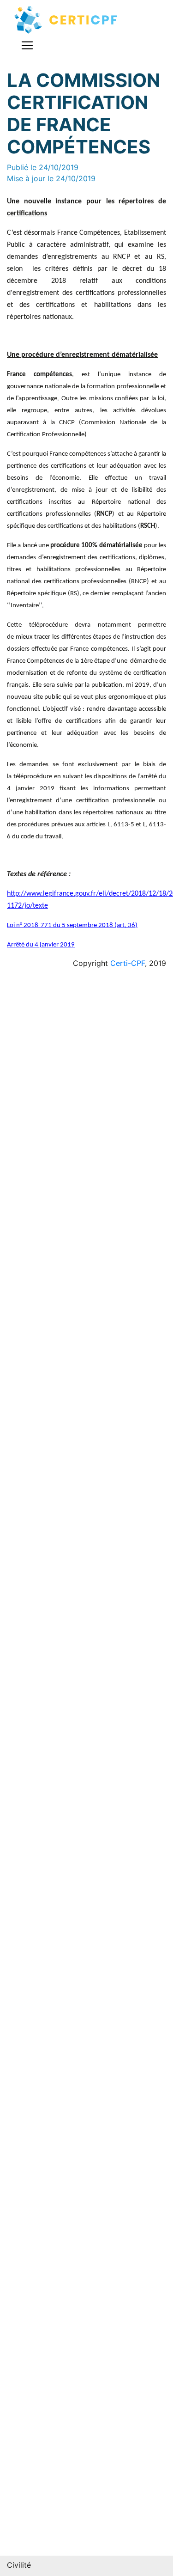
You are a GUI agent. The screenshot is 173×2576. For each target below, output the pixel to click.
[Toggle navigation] (27, 45)
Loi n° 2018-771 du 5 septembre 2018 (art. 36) (72, 925)
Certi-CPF (128, 963)
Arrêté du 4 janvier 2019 (41, 945)
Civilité (19, 2565)
